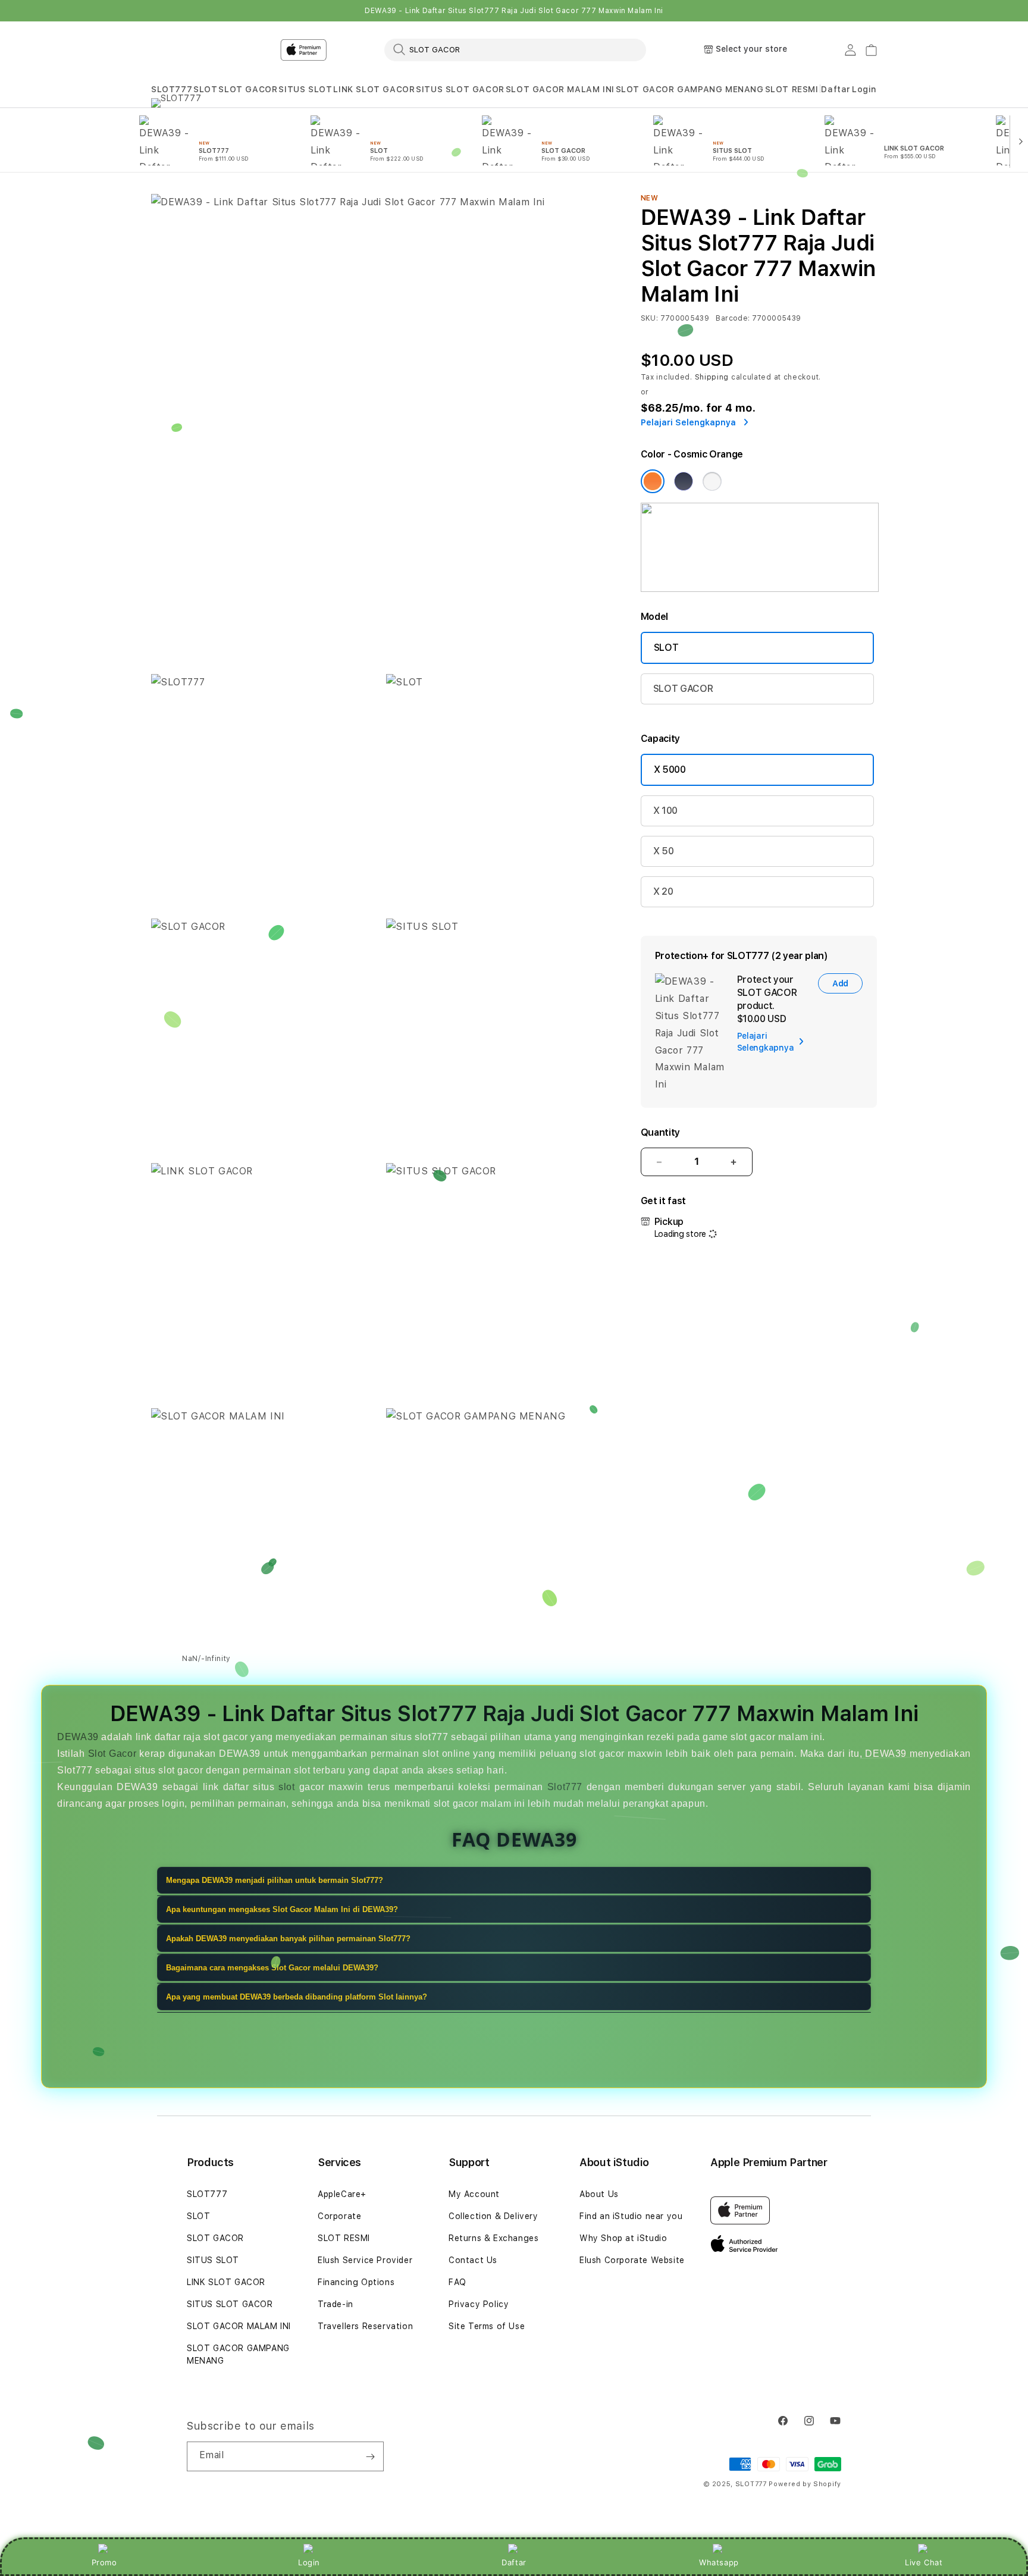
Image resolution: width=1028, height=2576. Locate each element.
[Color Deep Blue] (684, 481)
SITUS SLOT (305, 89)
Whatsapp (719, 2562)
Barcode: (733, 318)
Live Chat (924, 2562)
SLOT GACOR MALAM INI (560, 89)
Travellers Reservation (365, 2326)
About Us (599, 2194)
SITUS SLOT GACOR (460, 89)
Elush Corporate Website (632, 2260)
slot (286, 1787)
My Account (474, 2194)
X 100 (665, 811)
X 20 (663, 891)
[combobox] (515, 49)
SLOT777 (172, 89)
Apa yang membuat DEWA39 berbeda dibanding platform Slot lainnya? (297, 1997)
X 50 (664, 851)
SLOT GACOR (248, 89)
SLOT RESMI (792, 89)
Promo (104, 2562)
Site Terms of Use (487, 2326)
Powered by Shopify (805, 2484)
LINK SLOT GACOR (374, 89)
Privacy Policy (479, 2304)
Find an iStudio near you (631, 2216)
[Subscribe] (370, 2456)
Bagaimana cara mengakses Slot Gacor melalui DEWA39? (272, 1968)
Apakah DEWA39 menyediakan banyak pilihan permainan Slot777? (288, 1939)
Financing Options (356, 2282)
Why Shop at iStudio (623, 2238)
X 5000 (670, 770)
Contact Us (473, 2260)
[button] (172, 90)
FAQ (457, 2282)
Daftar (514, 2562)
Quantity (660, 1132)
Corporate (339, 2216)
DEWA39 (78, 1737)
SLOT (205, 89)
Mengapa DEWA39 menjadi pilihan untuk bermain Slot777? (275, 1880)
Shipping (712, 377)
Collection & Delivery (493, 2216)
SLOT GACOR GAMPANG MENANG (690, 89)
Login (309, 2562)
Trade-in (336, 2304)
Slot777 (565, 1787)
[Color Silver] (712, 481)
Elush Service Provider (365, 2260)
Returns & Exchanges (493, 2238)
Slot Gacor (112, 1754)
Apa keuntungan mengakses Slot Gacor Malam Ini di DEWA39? (282, 1909)
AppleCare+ (342, 2194)
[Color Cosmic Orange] (653, 481)
